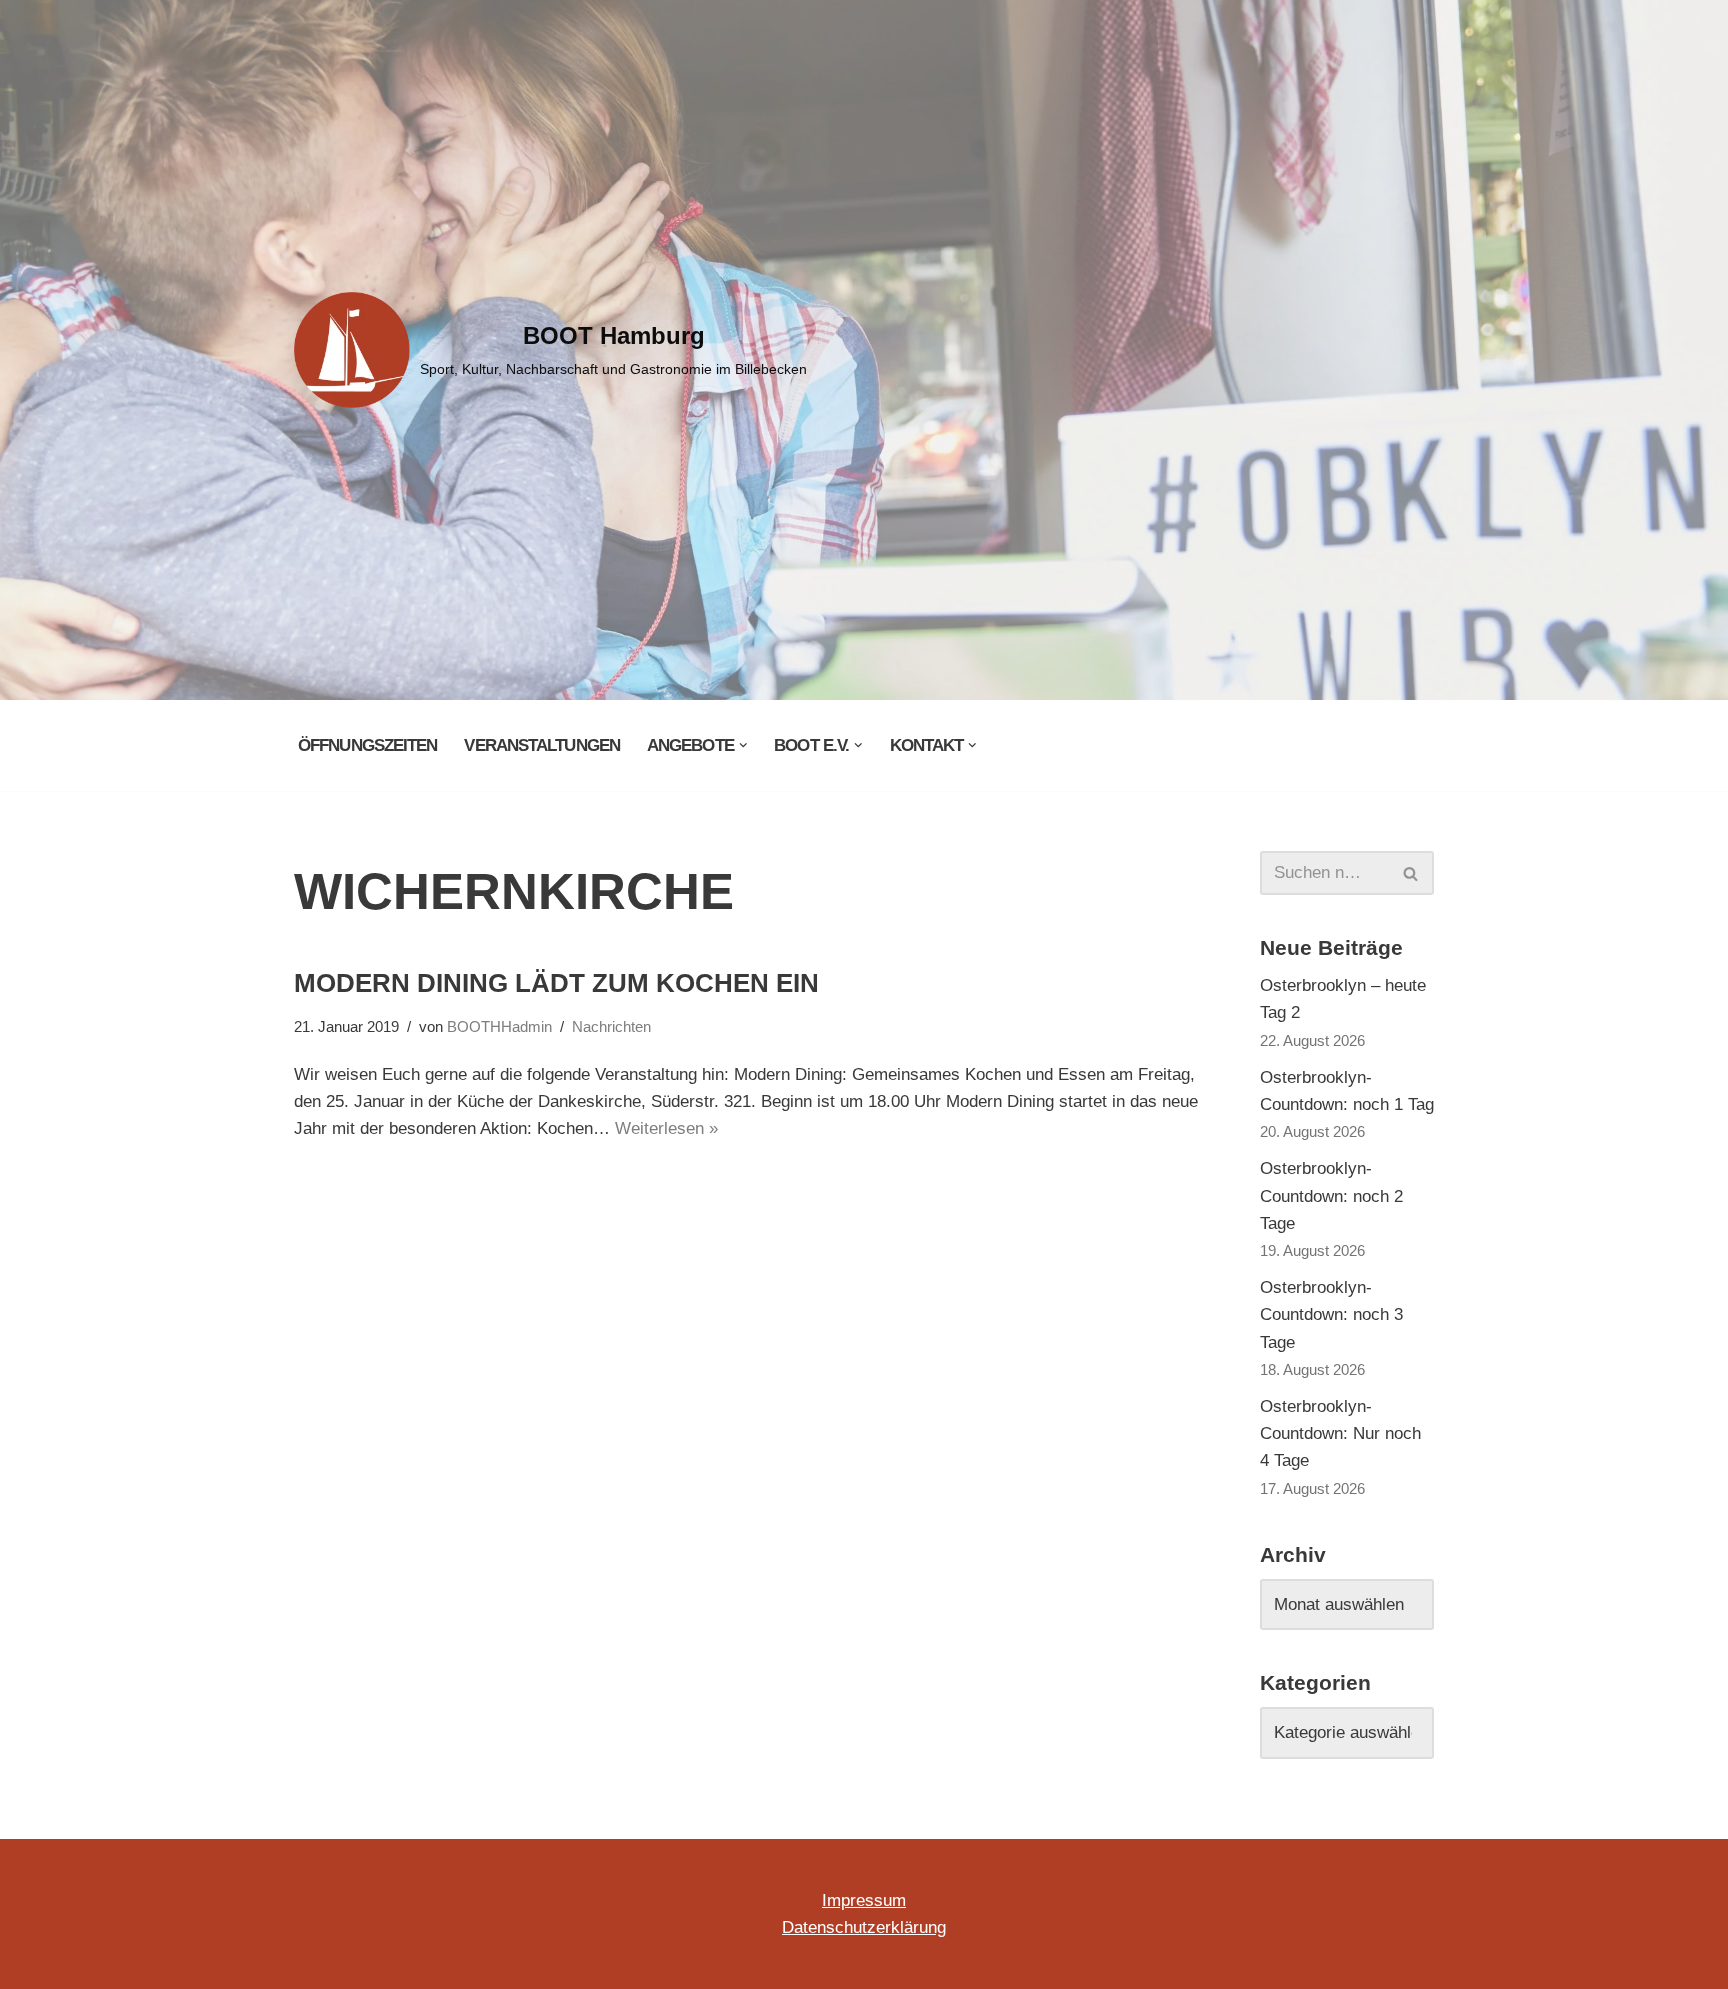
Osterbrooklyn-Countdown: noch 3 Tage (1331, 1314)
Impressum (864, 1900)
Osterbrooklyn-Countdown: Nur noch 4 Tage (1340, 1433)
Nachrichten (611, 1026)
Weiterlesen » (666, 1128)
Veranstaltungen (542, 745)
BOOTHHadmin (499, 1026)
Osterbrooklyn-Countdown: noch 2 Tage (1331, 1195)
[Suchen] (1411, 873)
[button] (743, 745)
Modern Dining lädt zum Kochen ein (556, 983)
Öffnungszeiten (367, 745)
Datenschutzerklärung (864, 1927)
